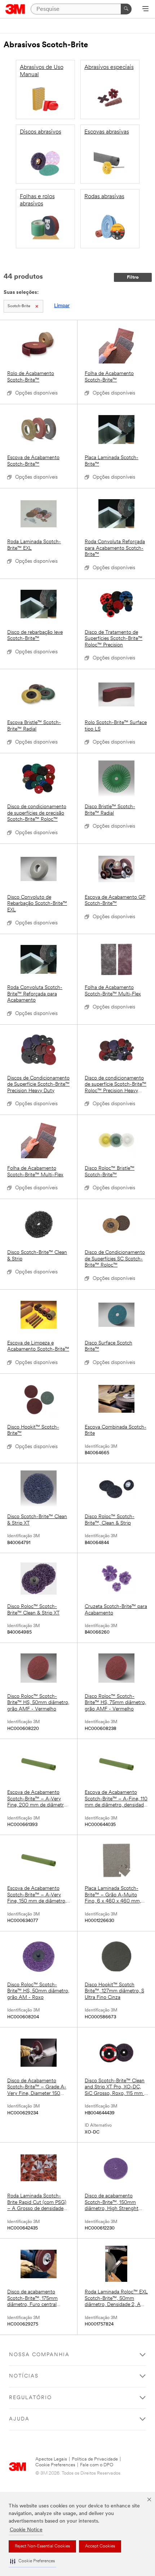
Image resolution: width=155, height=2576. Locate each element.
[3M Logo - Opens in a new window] (15, 9)
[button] (32, 2561)
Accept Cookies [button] (100, 2546)
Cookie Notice (26, 2530)
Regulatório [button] (30, 2398)
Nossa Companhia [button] (39, 2355)
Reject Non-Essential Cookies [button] (42, 2546)
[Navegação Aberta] (145, 9)
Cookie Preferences (55, 2465)
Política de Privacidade (95, 2459)
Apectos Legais (51, 2459)
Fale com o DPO (97, 2465)
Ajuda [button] (19, 2419)
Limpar (62, 306)
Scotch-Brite (19, 306)
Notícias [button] (24, 2376)
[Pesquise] (126, 9)
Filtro (133, 277)
